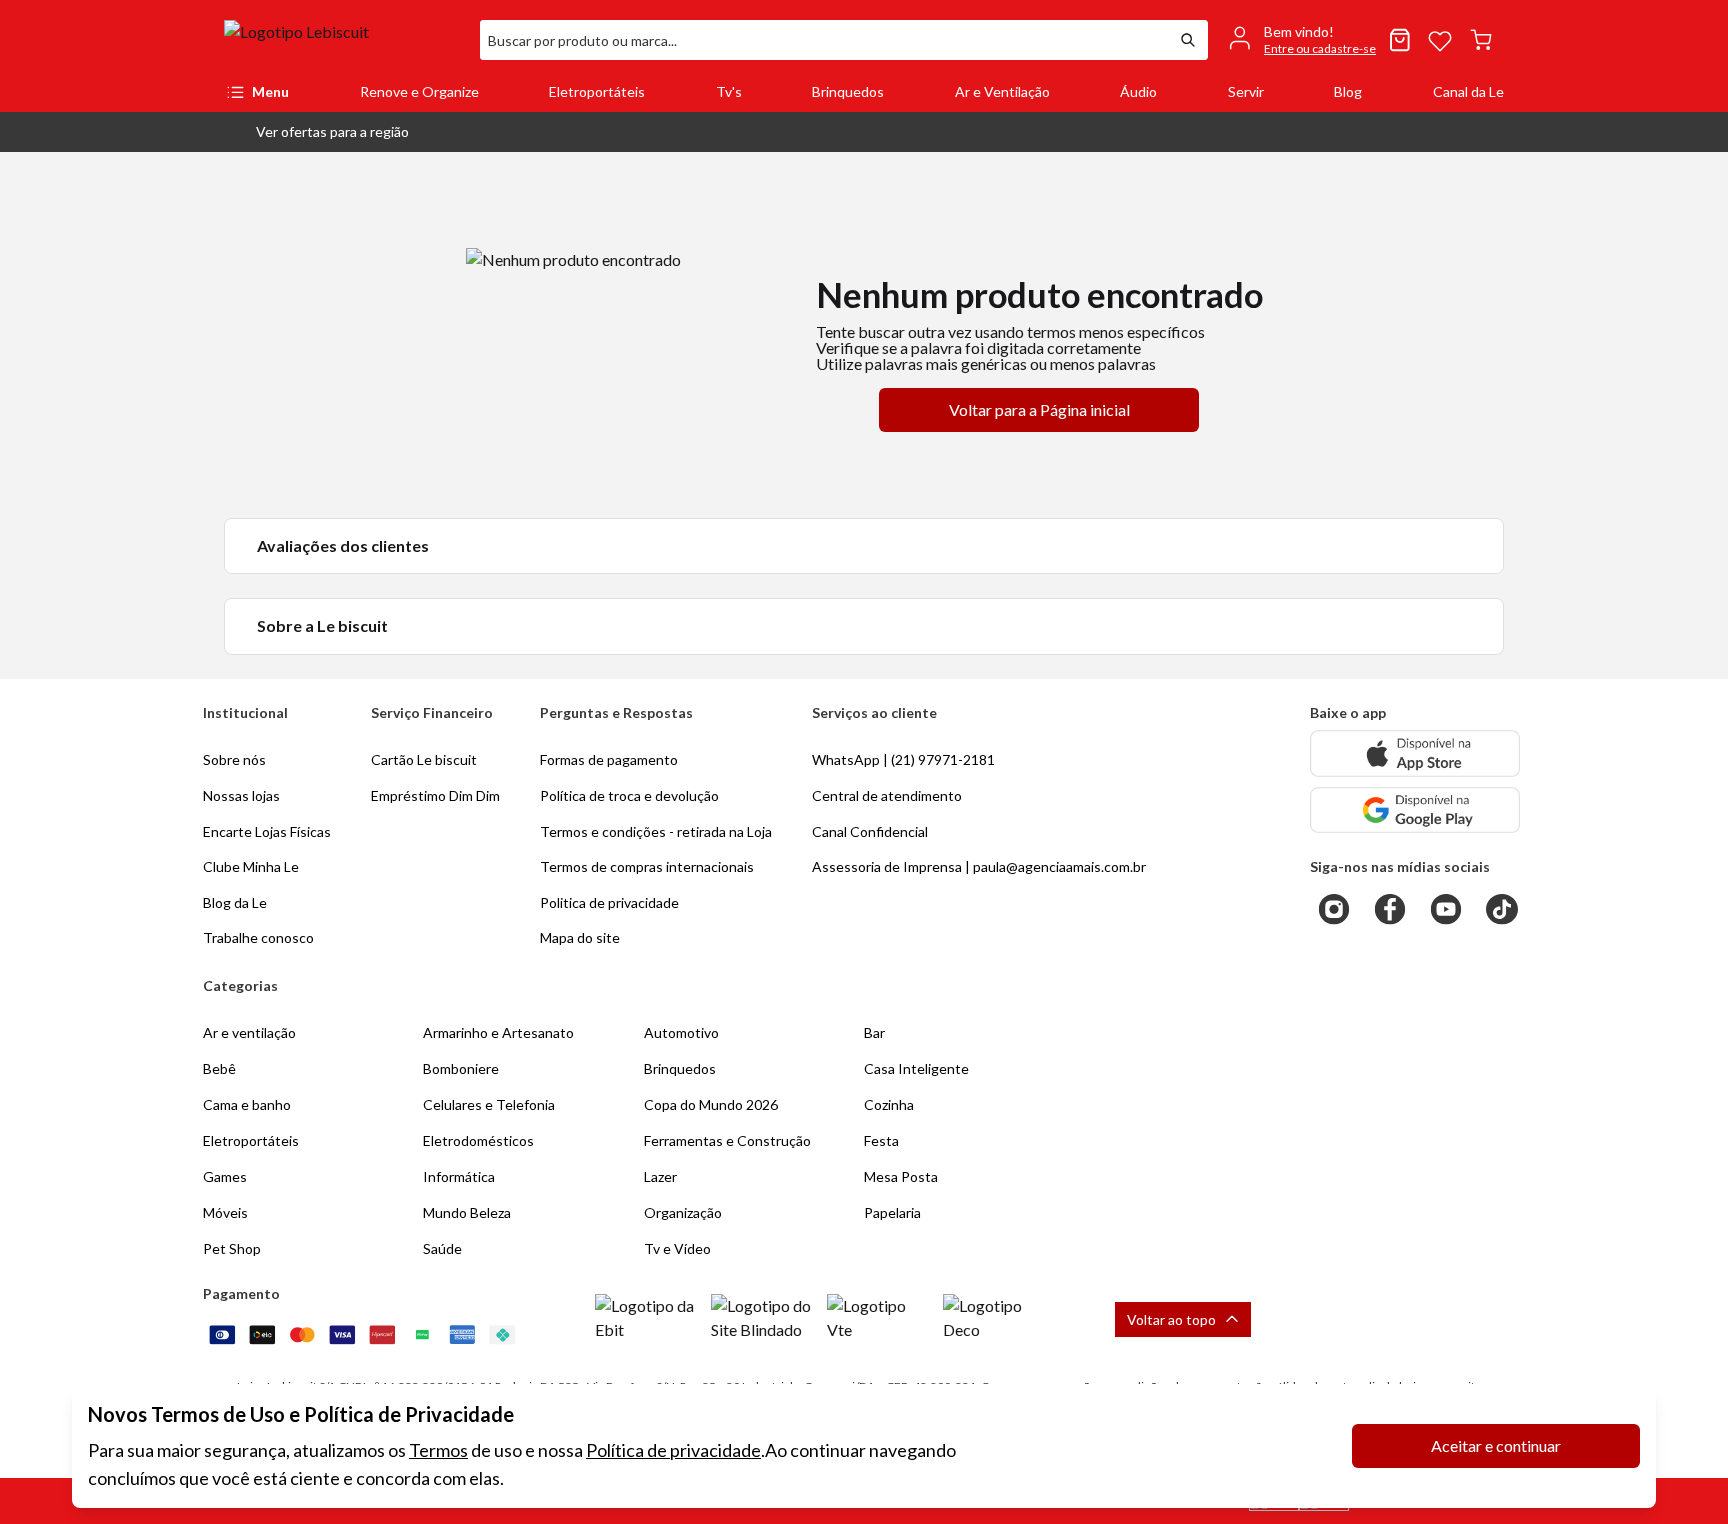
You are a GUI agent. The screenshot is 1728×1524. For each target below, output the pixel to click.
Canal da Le (1468, 91)
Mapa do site (580, 937)
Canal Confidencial (870, 831)
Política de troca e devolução (629, 795)
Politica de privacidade (609, 902)
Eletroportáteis (597, 91)
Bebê (219, 1068)
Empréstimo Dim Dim (435, 795)
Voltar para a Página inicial (1039, 409)
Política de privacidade (673, 1450)
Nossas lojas (241, 795)
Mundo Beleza (467, 1212)
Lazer (660, 1176)
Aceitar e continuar (1496, 1445)
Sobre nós (234, 759)
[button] (316, 132)
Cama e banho (247, 1104)
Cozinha (889, 1104)
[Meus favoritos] (1440, 40)
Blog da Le (235, 902)
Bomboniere (461, 1068)
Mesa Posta (901, 1176)
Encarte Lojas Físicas (267, 831)
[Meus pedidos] (1400, 40)
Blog (1348, 91)
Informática (459, 1176)
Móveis (225, 1212)
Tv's (729, 91)
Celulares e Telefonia (489, 1104)
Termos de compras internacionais (647, 866)
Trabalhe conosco (258, 937)
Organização (683, 1212)
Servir (1246, 91)
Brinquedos (848, 91)
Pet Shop (232, 1248)
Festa (881, 1140)
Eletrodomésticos (478, 1140)
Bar (874, 1032)
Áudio (1138, 91)
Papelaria (892, 1212)
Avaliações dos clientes (343, 545)
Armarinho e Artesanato (498, 1032)
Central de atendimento (887, 795)
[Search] (1188, 40)
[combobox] (824, 40)
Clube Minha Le (251, 866)
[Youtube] (1446, 909)
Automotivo (681, 1032)
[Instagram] (1334, 909)
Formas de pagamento (609, 759)
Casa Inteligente (916, 1068)
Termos (438, 1450)
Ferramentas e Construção (727, 1140)
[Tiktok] (1502, 909)
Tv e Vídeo (677, 1248)
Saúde (442, 1248)
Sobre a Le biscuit (322, 625)
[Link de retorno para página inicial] (344, 40)
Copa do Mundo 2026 (711, 1104)
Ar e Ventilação (1002, 91)
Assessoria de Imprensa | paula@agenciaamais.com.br (979, 866)
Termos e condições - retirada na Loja (656, 831)
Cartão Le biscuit (424, 759)
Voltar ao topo (1171, 1319)
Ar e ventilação (249, 1032)
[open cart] (1481, 40)
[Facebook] (1390, 909)
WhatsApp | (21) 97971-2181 (903, 759)
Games (225, 1176)
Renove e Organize (419, 91)
